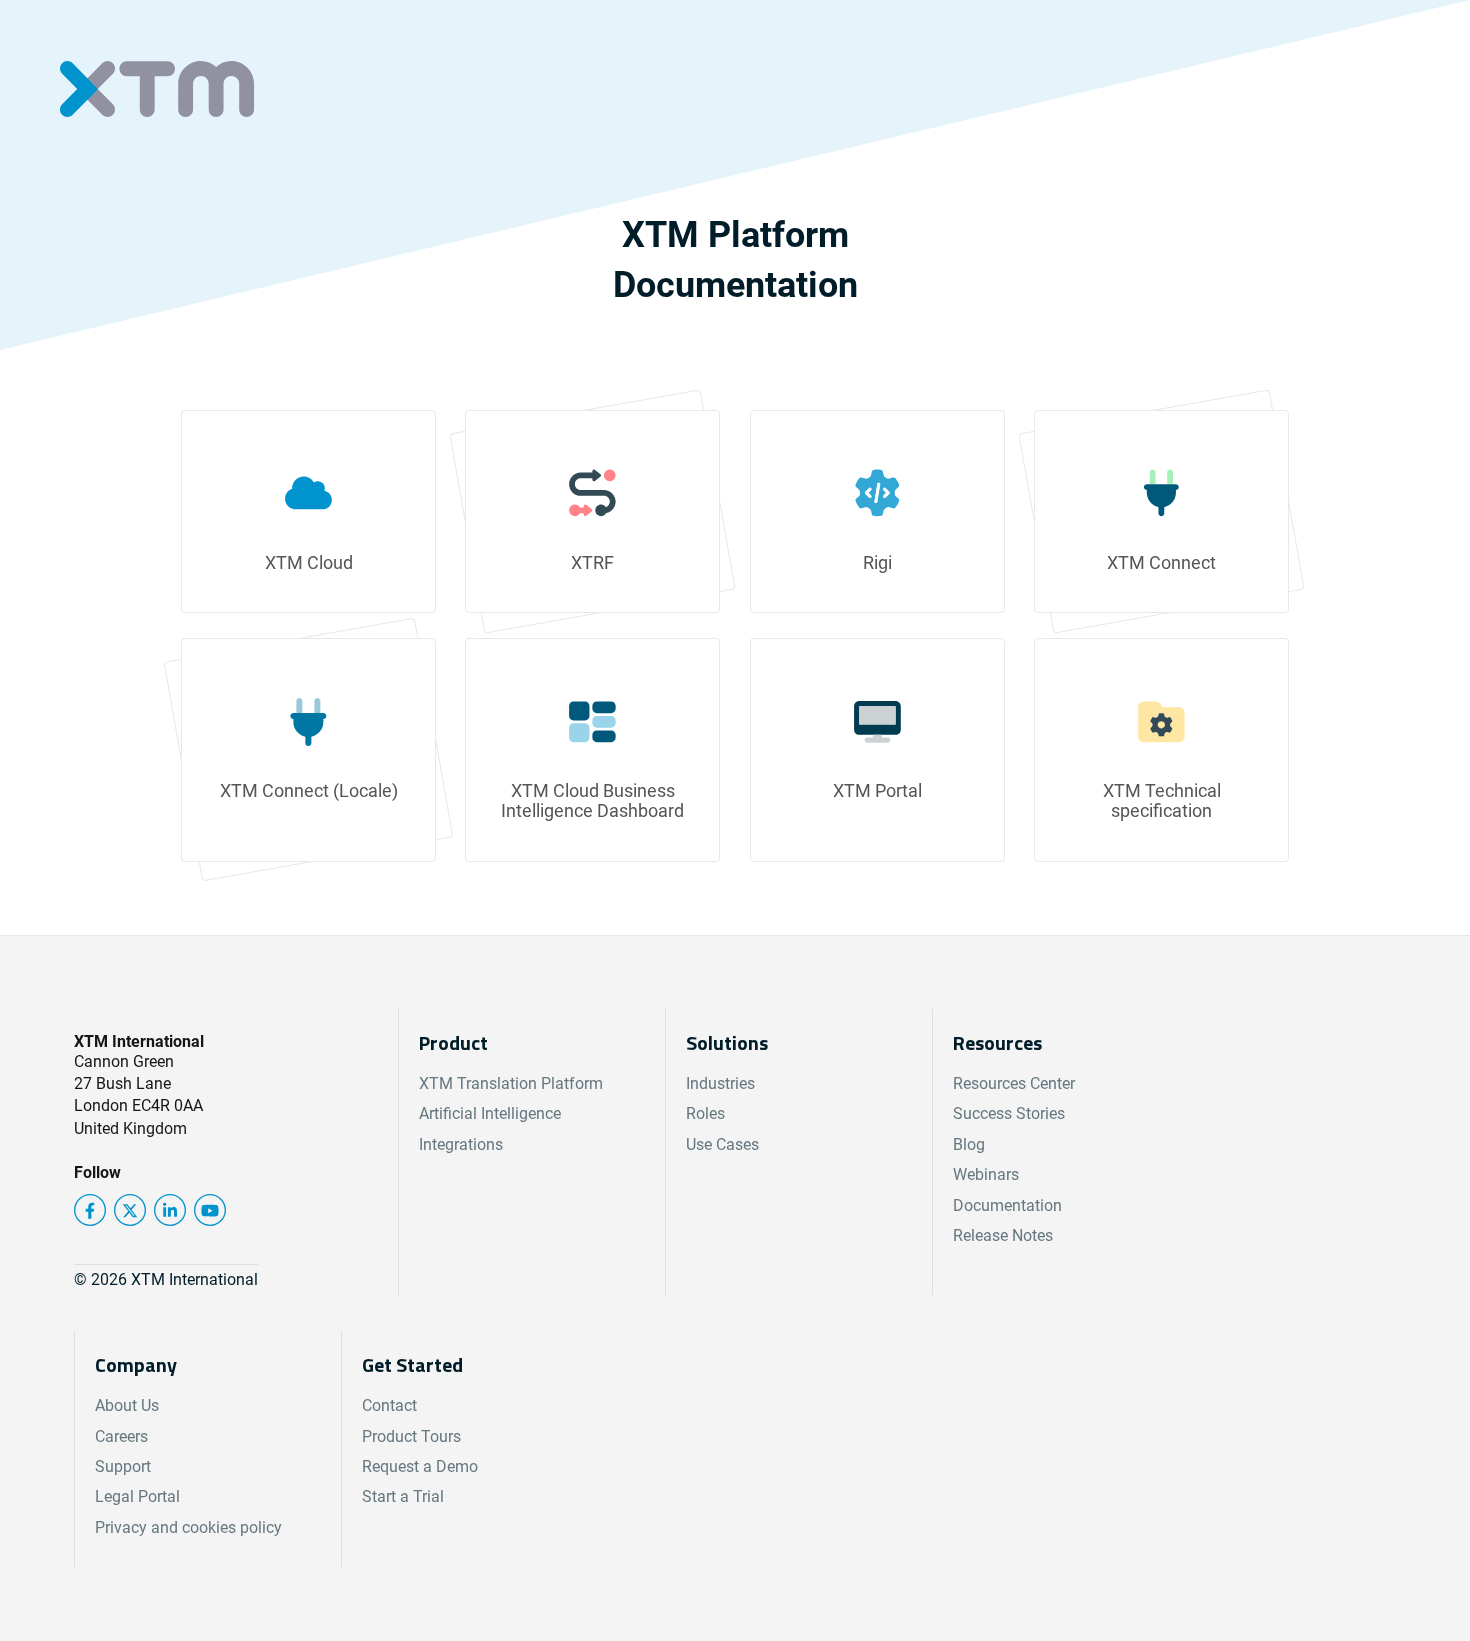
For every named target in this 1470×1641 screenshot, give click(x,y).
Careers (121, 1436)
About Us (127, 1405)
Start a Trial (403, 1496)
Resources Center (1014, 1083)
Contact (389, 1405)
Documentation (1007, 1205)
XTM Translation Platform (511, 1083)
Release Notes (1003, 1235)
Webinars (986, 1174)
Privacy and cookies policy (188, 1527)
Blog (969, 1144)
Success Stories (1009, 1113)
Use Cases (722, 1144)
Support (123, 1466)
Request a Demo (420, 1466)
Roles (705, 1113)
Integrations (461, 1144)
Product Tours (411, 1436)
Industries (720, 1083)
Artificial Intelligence (490, 1113)
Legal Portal (137, 1496)
